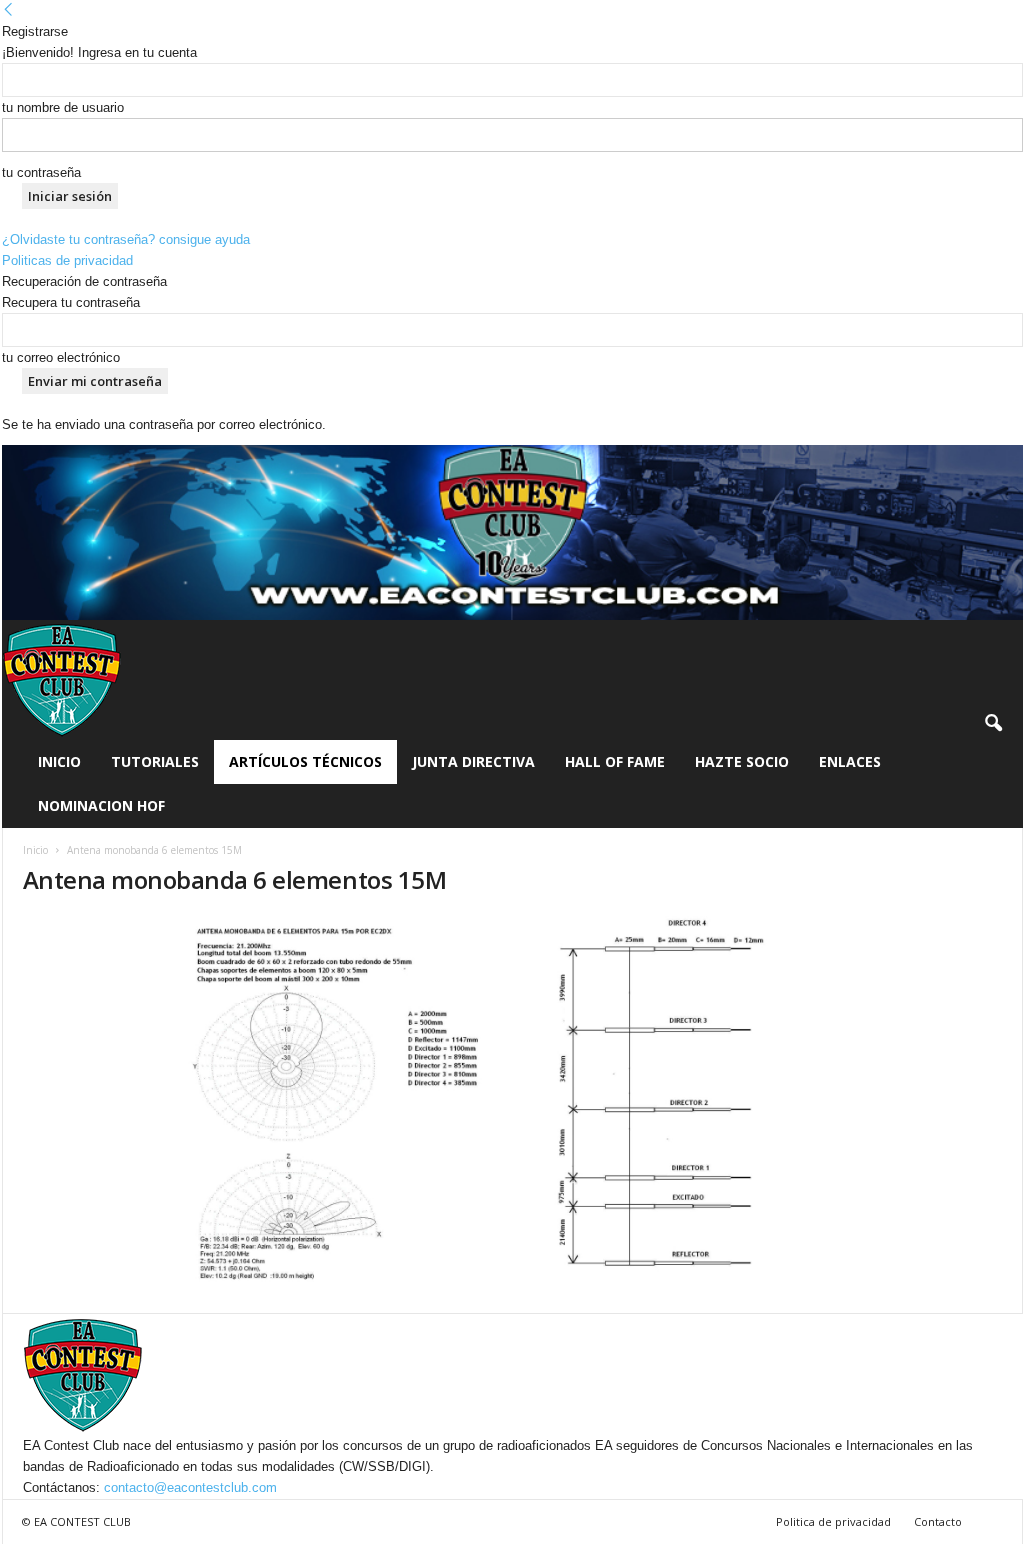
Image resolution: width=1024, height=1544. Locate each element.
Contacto (938, 1521)
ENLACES (850, 761)
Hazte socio (742, 761)
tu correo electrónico (61, 357)
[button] (993, 724)
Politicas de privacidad (67, 260)
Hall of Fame (615, 761)
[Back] (8, 10)
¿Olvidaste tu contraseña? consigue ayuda (126, 239)
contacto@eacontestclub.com (190, 1487)
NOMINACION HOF (101, 805)
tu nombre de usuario (63, 107)
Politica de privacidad (833, 1521)
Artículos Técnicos (305, 761)
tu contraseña (41, 172)
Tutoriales (155, 761)
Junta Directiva (473, 761)
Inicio (59, 761)
